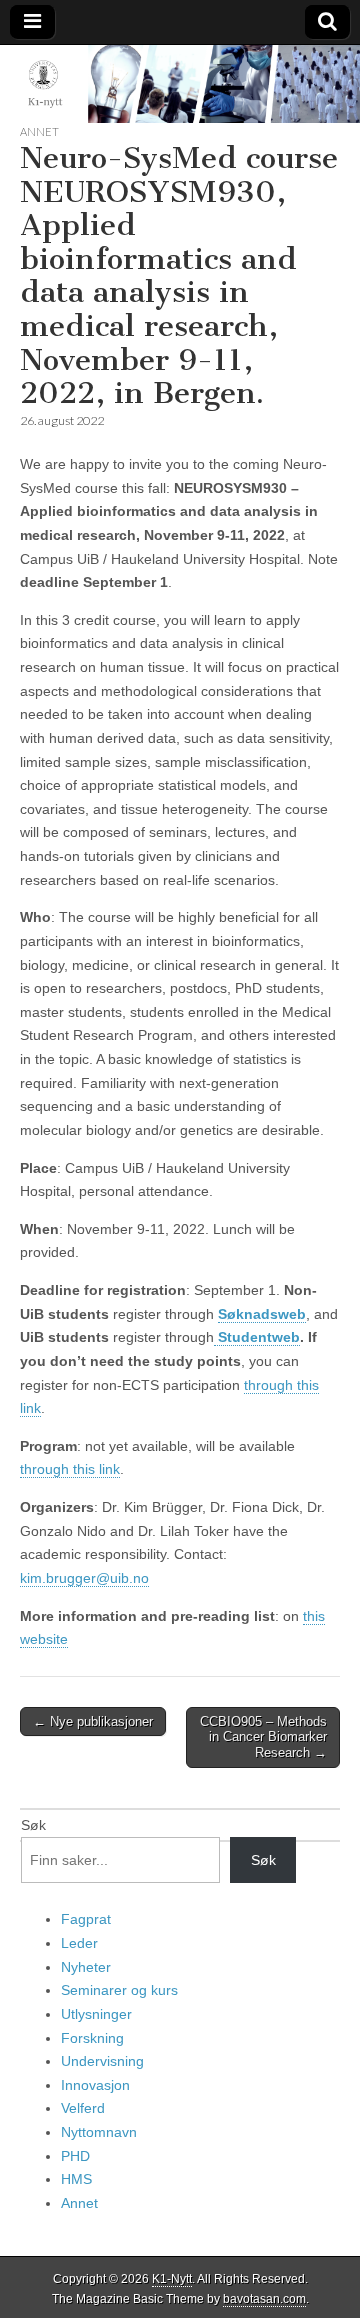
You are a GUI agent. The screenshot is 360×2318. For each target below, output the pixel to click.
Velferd (83, 2108)
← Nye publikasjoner (93, 1721)
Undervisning (102, 2061)
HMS (76, 2179)
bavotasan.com (264, 2299)
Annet (39, 131)
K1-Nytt (172, 2279)
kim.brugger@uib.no (84, 1578)
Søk (33, 1825)
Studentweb (257, 1337)
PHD (75, 2156)
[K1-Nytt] (180, 84)
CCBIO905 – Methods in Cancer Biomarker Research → (263, 1737)
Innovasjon (95, 2085)
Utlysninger (96, 2014)
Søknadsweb (262, 1314)
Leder (79, 1943)
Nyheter (86, 1967)
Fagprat (86, 1919)
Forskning (92, 2038)
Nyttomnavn (99, 2132)
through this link (70, 1469)
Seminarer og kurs (119, 1990)
